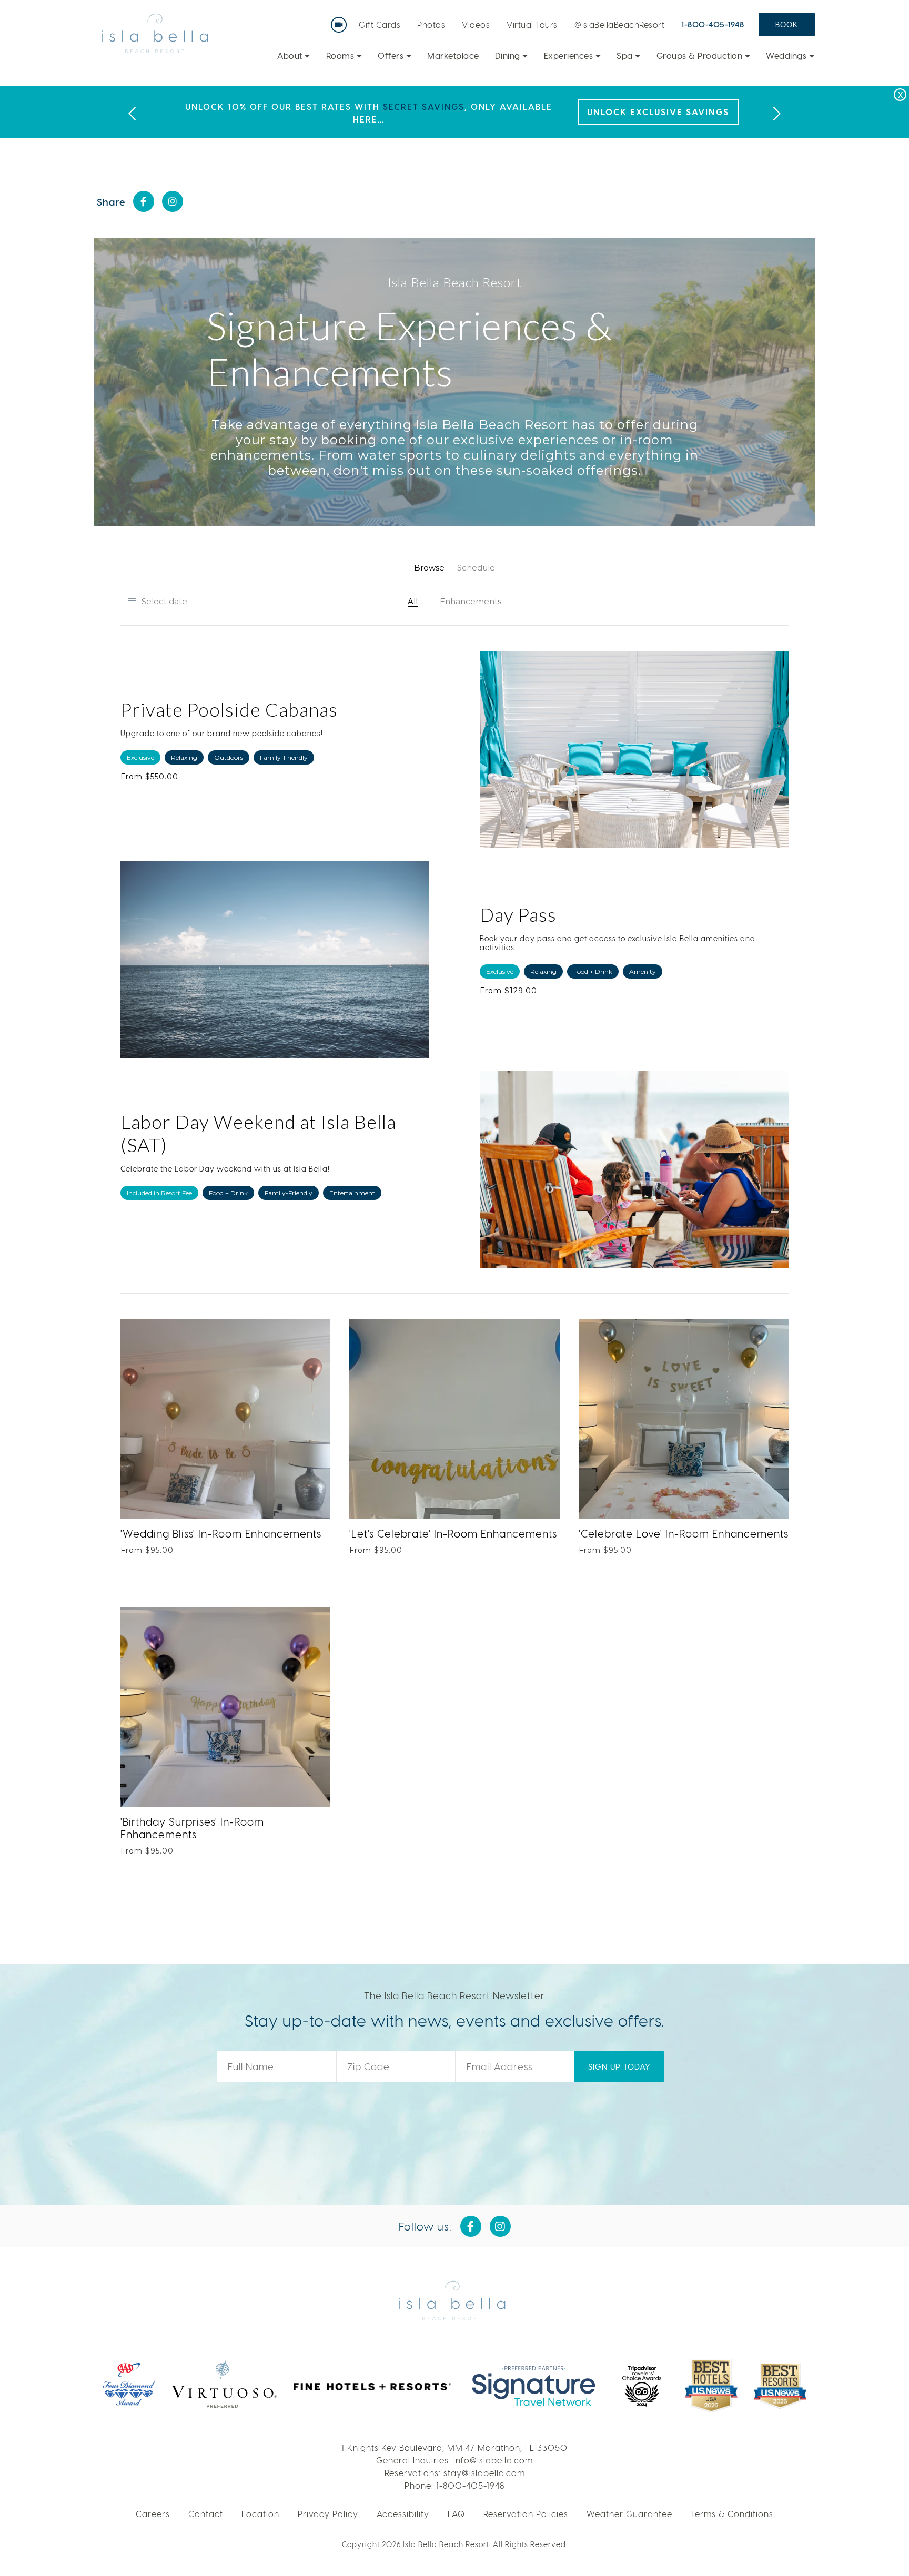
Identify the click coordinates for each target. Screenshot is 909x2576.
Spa (626, 55)
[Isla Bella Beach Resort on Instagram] (173, 201)
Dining (509, 55)
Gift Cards (380, 24)
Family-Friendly (284, 757)
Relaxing (184, 757)
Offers (392, 55)
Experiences (570, 55)
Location (260, 2514)
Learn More (697, 112)
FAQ (456, 2514)
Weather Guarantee (629, 2514)
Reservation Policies (526, 2514)
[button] (157, 602)
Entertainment (352, 1193)
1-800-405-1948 (713, 24)
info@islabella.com (493, 2460)
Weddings (787, 55)
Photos (431, 24)
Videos (476, 24)
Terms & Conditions (732, 2514)
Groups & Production (701, 55)
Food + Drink (593, 971)
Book (787, 24)
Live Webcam (341, 21)
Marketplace (453, 55)
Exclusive (140, 757)
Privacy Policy (328, 2514)
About (291, 55)
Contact (206, 2514)
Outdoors (229, 757)
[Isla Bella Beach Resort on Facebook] (144, 201)
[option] (454, 112)
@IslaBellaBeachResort (620, 24)
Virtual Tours (532, 24)
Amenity (643, 971)
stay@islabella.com (484, 2473)
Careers (153, 2514)
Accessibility (403, 2514)
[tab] (429, 568)
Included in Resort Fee (159, 1193)
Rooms (341, 55)
